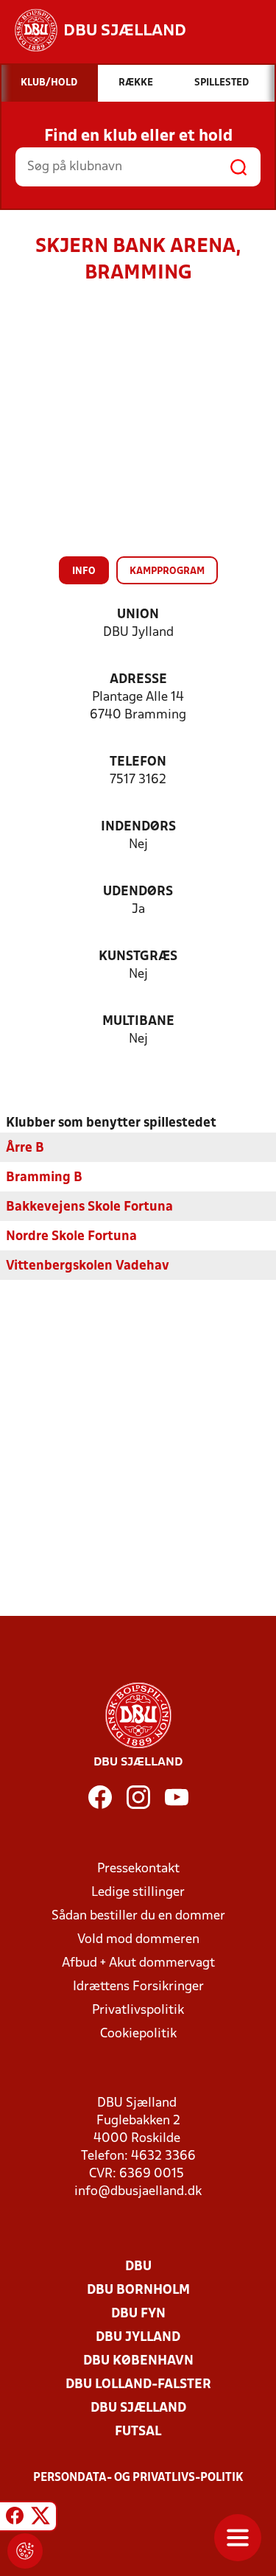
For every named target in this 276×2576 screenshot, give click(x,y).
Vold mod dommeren (138, 1940)
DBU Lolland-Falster (138, 2385)
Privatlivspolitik (138, 2010)
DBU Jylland (138, 2338)
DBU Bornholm (138, 2290)
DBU (138, 2267)
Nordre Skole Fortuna (71, 1237)
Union (138, 615)
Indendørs (138, 827)
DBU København (138, 2361)
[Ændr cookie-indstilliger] (25, 2551)
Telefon (138, 762)
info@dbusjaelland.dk (138, 2192)
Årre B (25, 1148)
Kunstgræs (138, 957)
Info (84, 571)
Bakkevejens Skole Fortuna (89, 1207)
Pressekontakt (138, 1869)
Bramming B (44, 1178)
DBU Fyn (138, 2314)
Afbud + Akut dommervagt (138, 1963)
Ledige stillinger (138, 1893)
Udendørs (138, 892)
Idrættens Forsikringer (138, 1987)
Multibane (138, 1022)
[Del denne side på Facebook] (15, 2519)
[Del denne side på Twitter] (40, 2519)
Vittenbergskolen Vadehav (88, 1266)
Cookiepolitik (138, 2034)
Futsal (138, 2432)
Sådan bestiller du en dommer (138, 1916)
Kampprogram (167, 571)
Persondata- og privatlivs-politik (138, 2478)
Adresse (138, 680)
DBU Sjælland (138, 2408)
